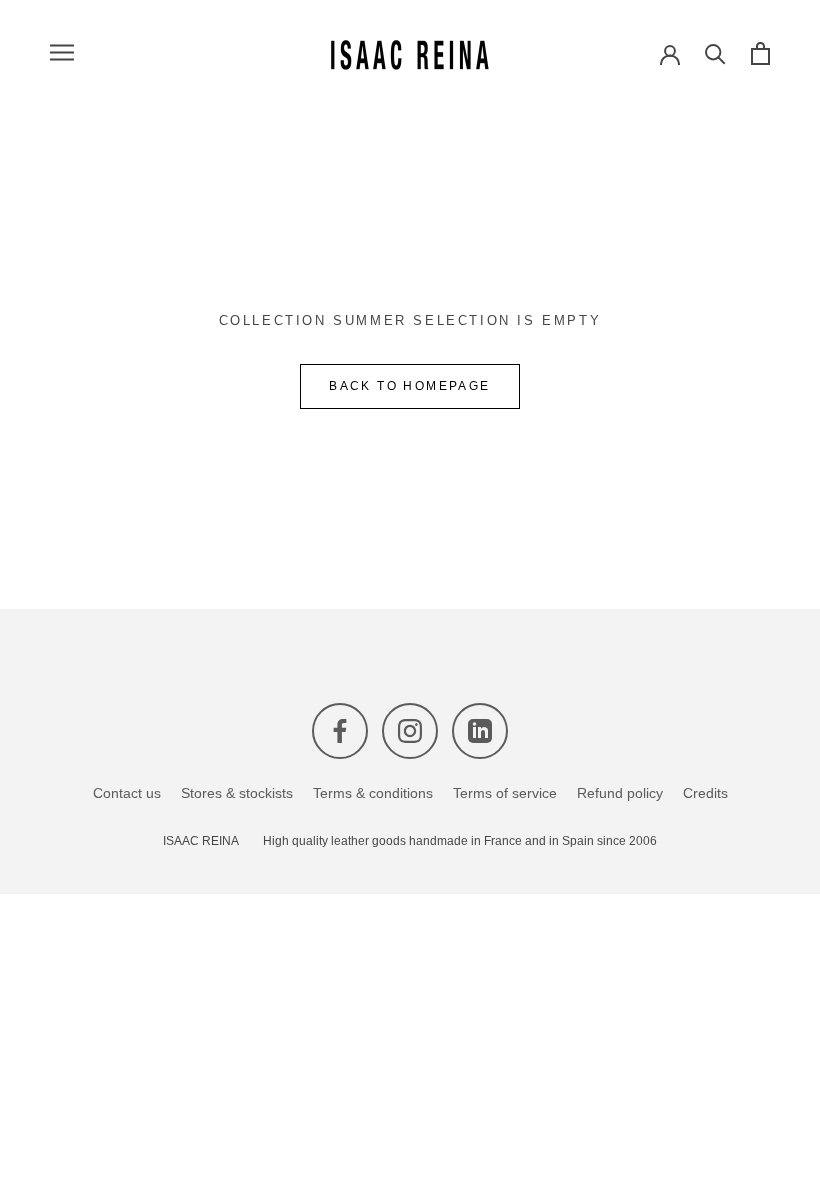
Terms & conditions (373, 793)
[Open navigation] (62, 52)
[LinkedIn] (480, 731)
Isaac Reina (201, 841)
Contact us (127, 793)
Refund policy (620, 793)
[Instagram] (410, 731)
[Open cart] (760, 52)
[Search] (715, 52)
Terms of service (505, 793)
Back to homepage (409, 386)
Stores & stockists (237, 793)
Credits (705, 793)
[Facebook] (340, 731)
